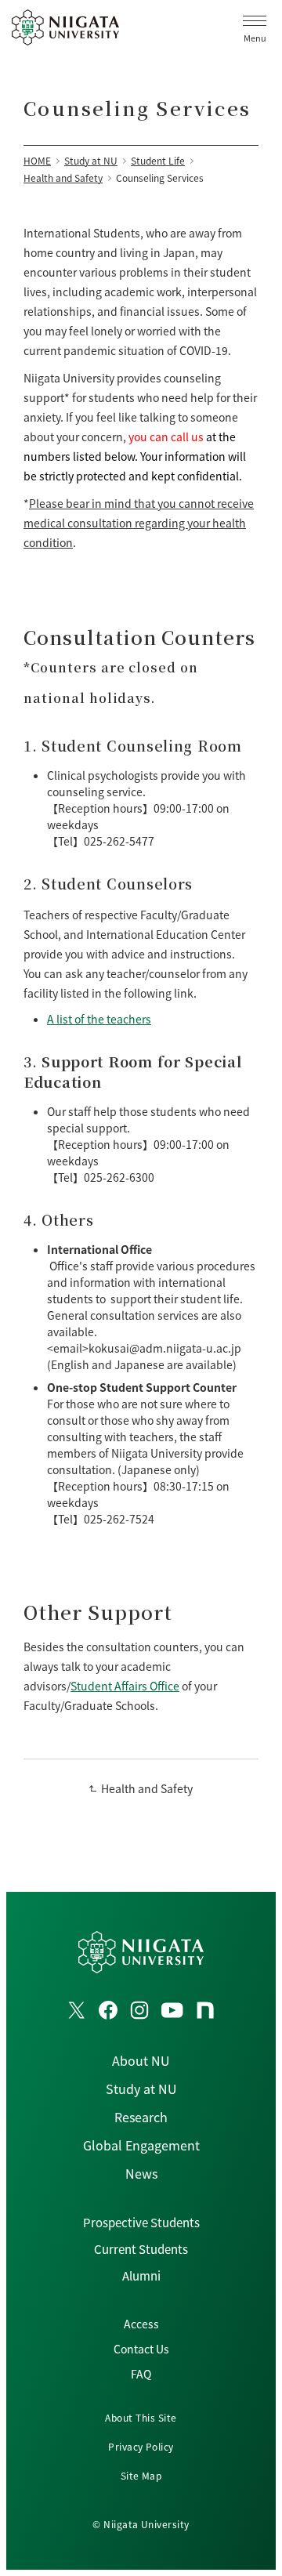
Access (141, 2324)
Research (141, 2117)
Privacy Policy (141, 2446)
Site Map (141, 2475)
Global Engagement (141, 2145)
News (141, 2173)
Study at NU (141, 2089)
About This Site (141, 2417)
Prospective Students (141, 2222)
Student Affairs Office (125, 1686)
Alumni (141, 2275)
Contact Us (141, 2349)
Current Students (141, 2249)
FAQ (141, 2374)
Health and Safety (147, 1788)
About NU (141, 2060)
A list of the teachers (99, 1019)
